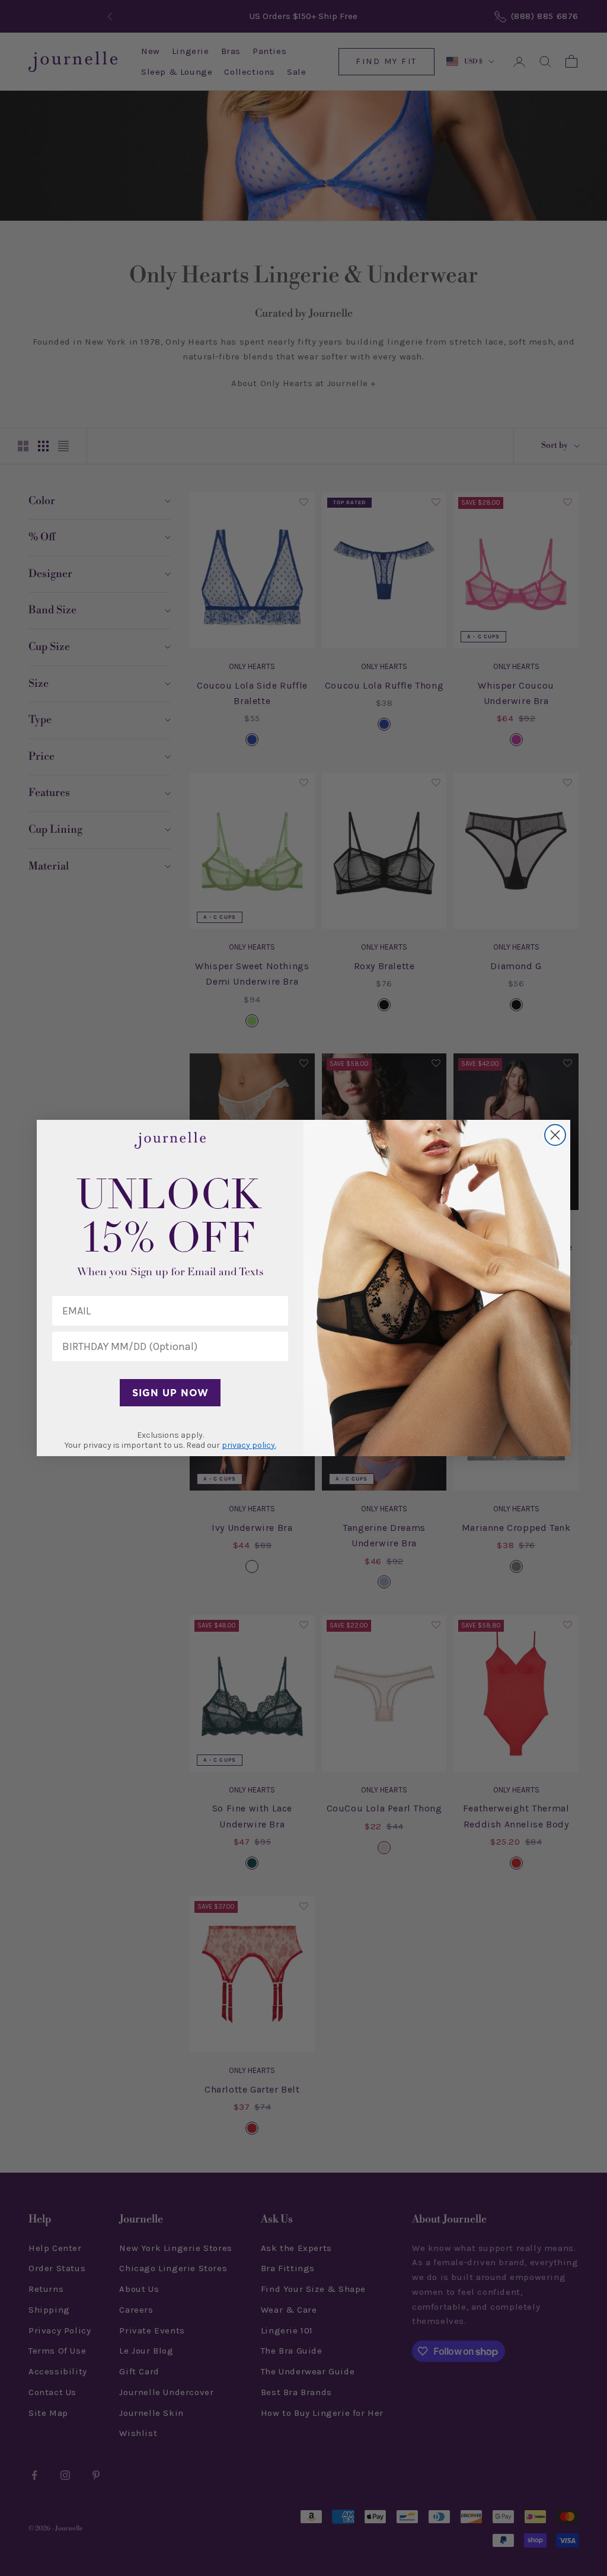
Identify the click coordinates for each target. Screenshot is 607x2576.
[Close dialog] (555, 1135)
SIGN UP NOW (170, 1393)
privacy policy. (249, 1445)
